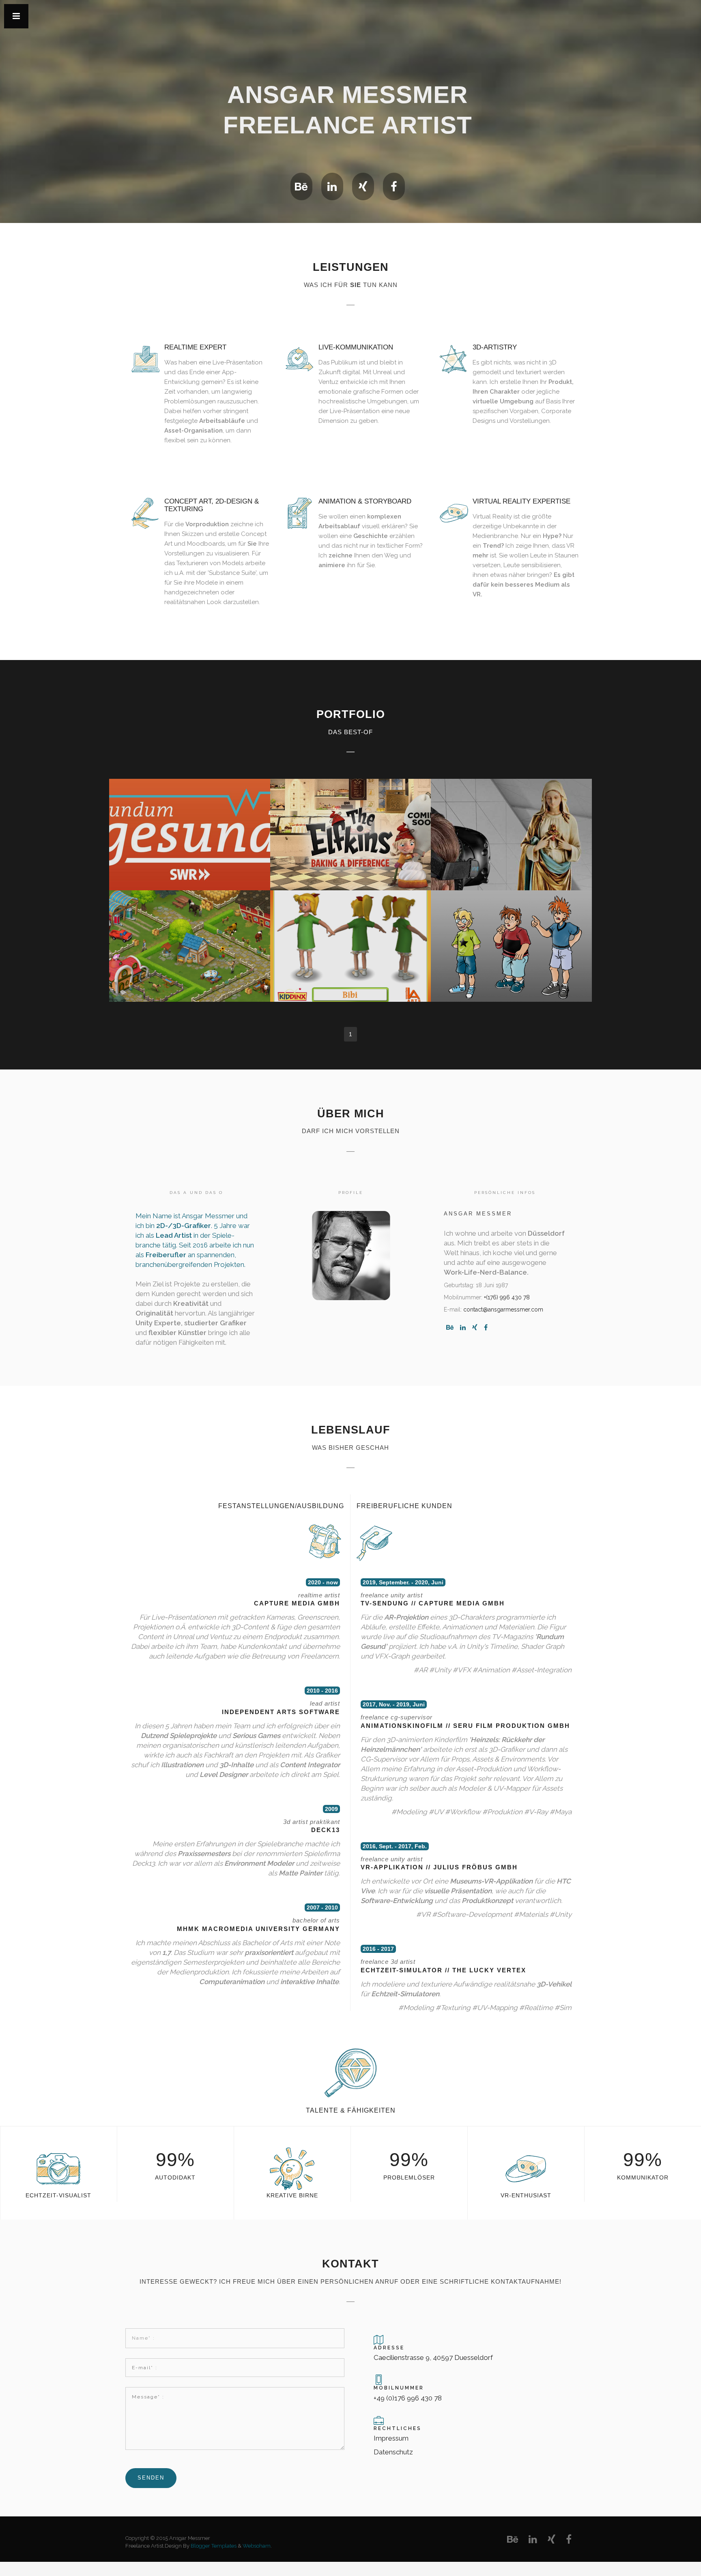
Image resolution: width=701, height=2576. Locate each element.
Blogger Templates (214, 2546)
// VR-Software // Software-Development (515, 817)
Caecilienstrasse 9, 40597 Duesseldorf (433, 2357)
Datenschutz (393, 2452)
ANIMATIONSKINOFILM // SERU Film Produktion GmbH (465, 1726)
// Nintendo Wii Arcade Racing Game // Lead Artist (354, 932)
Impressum (391, 2438)
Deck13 (326, 1830)
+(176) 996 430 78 (507, 1297)
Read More (189, 842)
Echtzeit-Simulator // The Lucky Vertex (443, 1970)
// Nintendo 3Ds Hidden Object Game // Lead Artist (512, 932)
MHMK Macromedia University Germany (258, 1929)
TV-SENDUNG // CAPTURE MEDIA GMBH (433, 1603)
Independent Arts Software (281, 1712)
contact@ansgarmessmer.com (503, 1309)
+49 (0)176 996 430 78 (408, 2398)
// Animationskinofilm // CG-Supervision (354, 817)
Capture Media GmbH (297, 1603)
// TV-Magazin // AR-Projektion (193, 817)
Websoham (257, 2546)
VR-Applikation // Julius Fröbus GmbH (439, 1867)
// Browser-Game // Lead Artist (193, 929)
